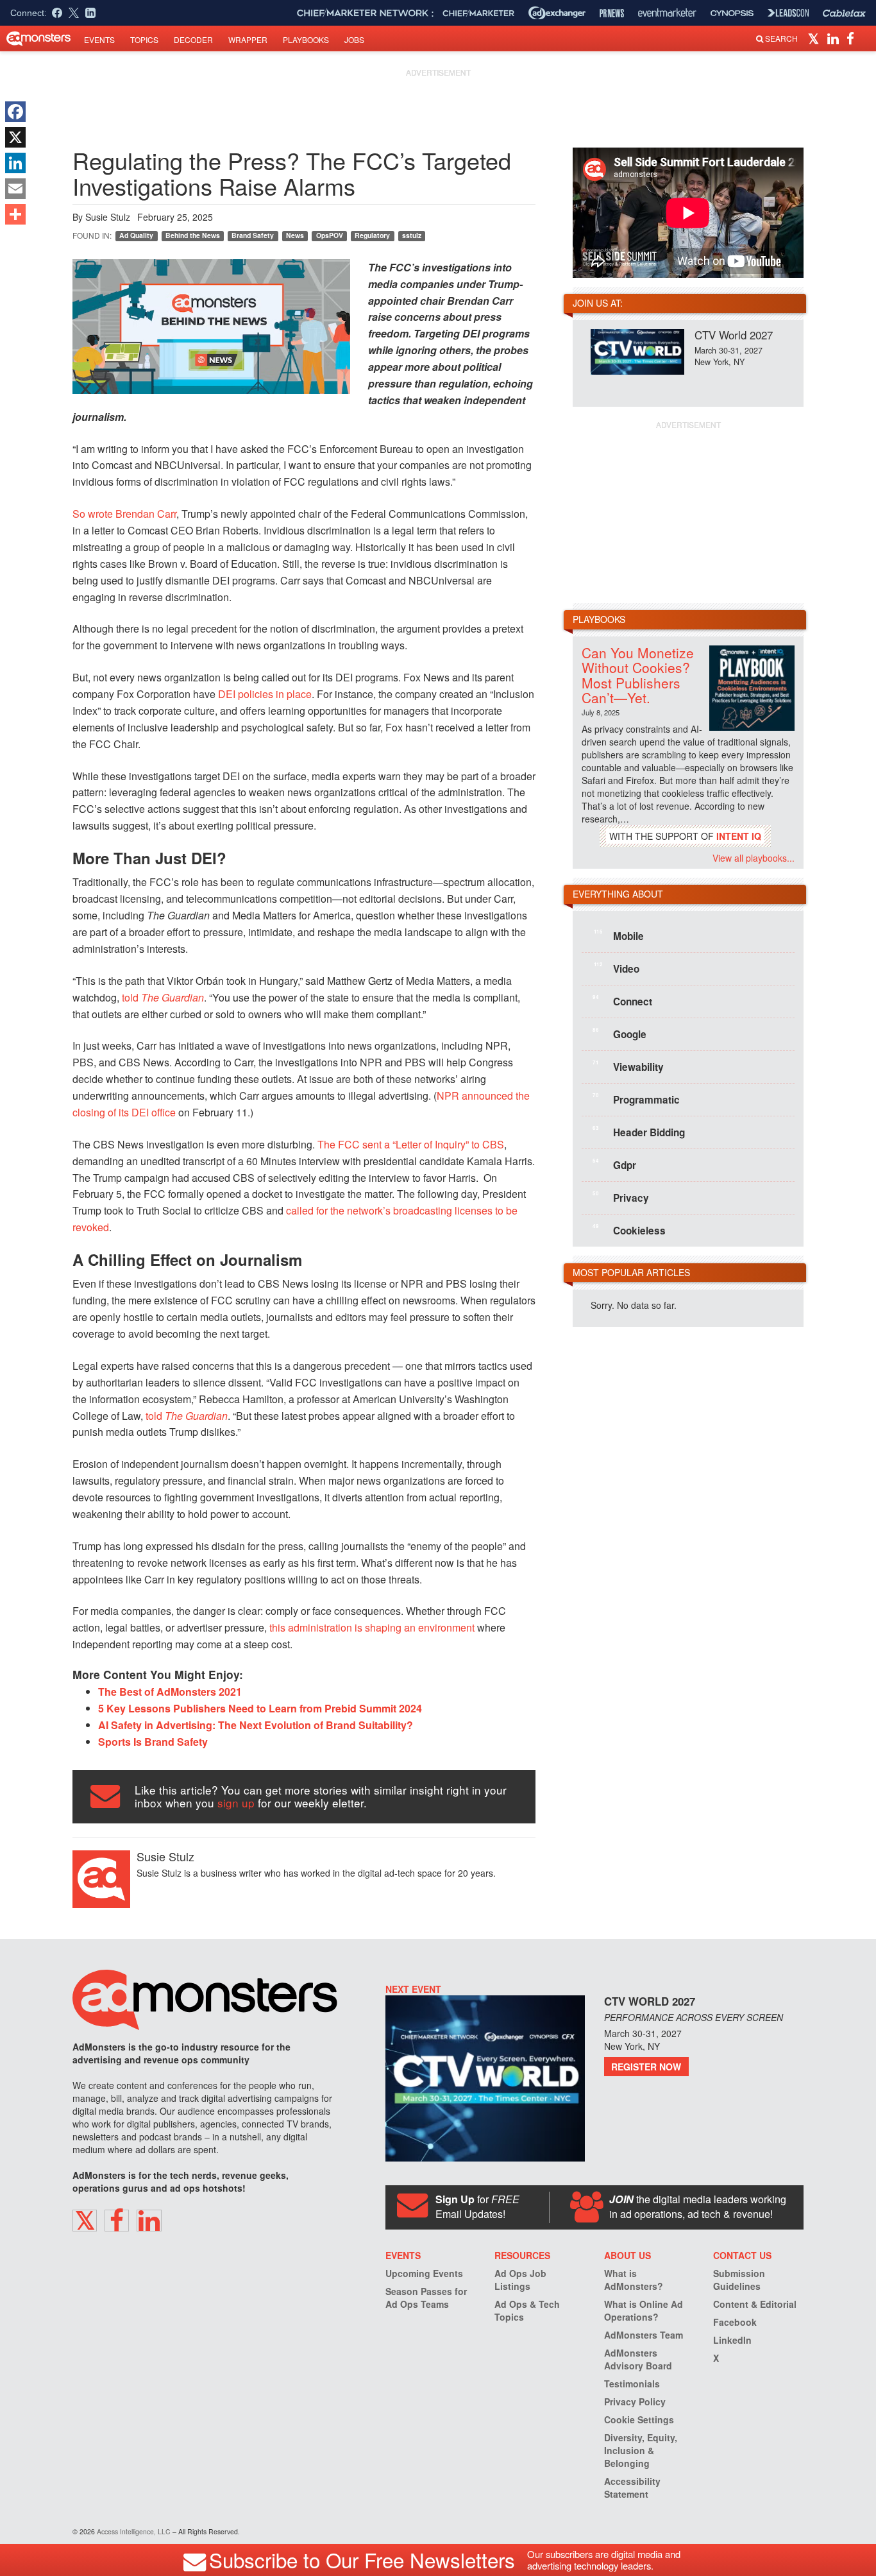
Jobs (354, 39)
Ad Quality (136, 235)
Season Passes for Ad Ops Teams (426, 2298)
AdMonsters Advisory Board (638, 2359)
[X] (15, 137)
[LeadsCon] (788, 13)
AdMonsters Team (644, 2335)
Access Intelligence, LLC (134, 2531)
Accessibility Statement (632, 2487)
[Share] (15, 214)
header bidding (639, 1132)
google (619, 1034)
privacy (621, 1197)
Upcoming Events (424, 2273)
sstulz (412, 235)
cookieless (629, 1230)
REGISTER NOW (646, 2067)
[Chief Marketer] (478, 13)
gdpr (614, 1164)
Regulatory (372, 235)
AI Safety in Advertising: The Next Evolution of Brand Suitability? (256, 1725)
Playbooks (306, 39)
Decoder (193, 39)
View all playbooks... (754, 858)
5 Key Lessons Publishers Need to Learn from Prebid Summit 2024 (260, 1708)
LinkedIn (732, 2340)
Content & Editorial (755, 2304)
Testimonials (632, 2384)
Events (99, 39)
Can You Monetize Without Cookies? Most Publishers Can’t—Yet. (638, 675)
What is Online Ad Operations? (644, 2310)
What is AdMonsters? (634, 2280)
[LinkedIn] (15, 163)
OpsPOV (330, 235)
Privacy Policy (635, 2401)
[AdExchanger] (557, 13)
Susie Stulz (108, 217)
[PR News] (612, 13)
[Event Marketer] (667, 13)
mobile (619, 935)
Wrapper (248, 39)
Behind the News (193, 235)
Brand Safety (253, 235)
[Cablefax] (844, 13)
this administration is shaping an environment (372, 1627)
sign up (236, 1803)
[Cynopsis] (732, 13)
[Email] (15, 189)
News (295, 235)
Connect (622, 1001)
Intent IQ (739, 836)
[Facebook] (15, 112)
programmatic (636, 1099)
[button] (815, 38)
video (617, 968)
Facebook (735, 2322)
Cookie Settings (639, 2419)
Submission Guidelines (739, 2280)
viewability (628, 1066)
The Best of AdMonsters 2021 (170, 1692)
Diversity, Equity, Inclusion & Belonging (641, 2450)
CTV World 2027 (734, 335)
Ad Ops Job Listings (520, 2280)
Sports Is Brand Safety (153, 1742)
